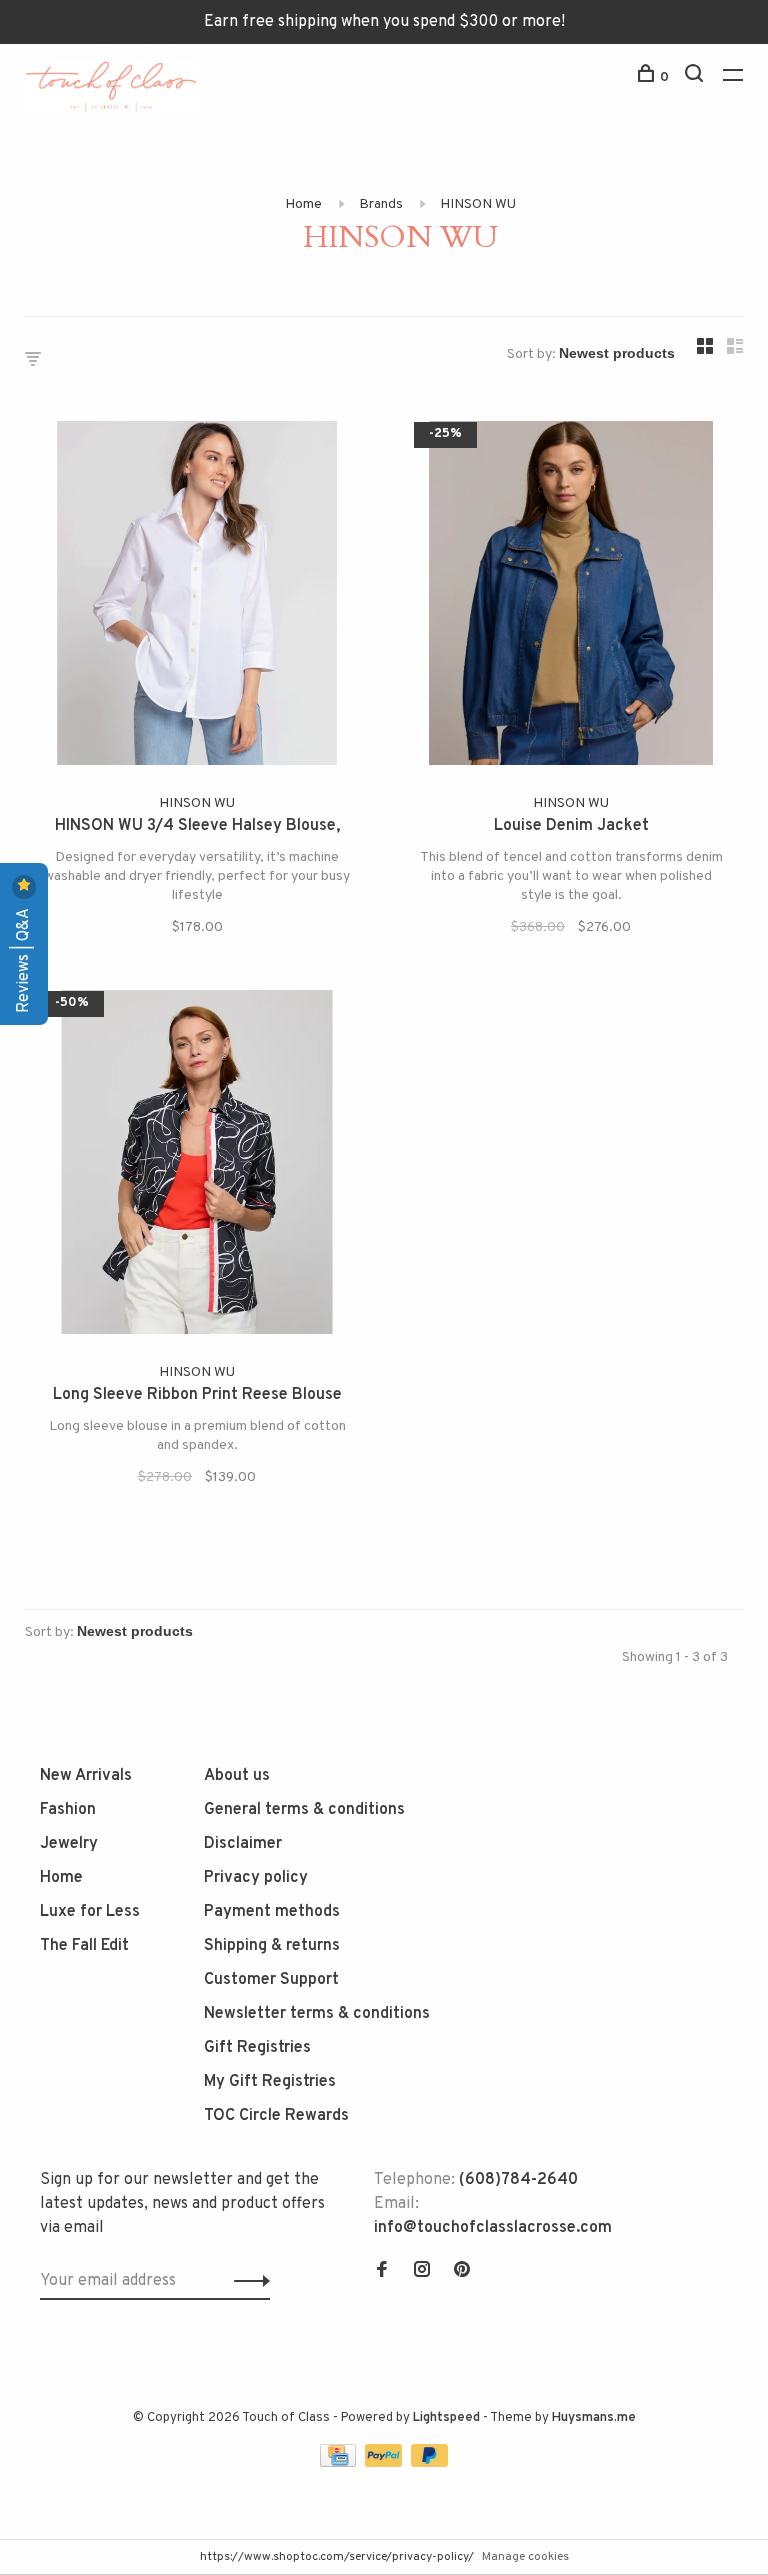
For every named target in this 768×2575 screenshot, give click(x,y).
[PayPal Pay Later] (429, 2463)
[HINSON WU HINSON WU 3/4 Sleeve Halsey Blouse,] (197, 597)
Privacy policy (256, 1878)
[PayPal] (385, 2463)
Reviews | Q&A (24, 958)
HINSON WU (478, 204)
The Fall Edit (84, 1946)
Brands (381, 204)
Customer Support (271, 1980)
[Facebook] (382, 2272)
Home (303, 204)
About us (237, 1776)
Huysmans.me (594, 2418)
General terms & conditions (304, 1810)
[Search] (696, 77)
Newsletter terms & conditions (317, 2014)
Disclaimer (243, 1844)
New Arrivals (86, 1776)
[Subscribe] (246, 2281)
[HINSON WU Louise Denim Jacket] (571, 597)
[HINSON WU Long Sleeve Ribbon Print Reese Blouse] (197, 1166)
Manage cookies (525, 2557)
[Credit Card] (340, 2463)
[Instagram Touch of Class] (422, 2272)
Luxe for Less (90, 1912)
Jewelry (69, 1844)
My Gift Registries (270, 2082)
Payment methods (272, 1912)
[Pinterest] (462, 2272)
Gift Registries (257, 2048)
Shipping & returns (272, 1946)
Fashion (68, 1810)
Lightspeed (446, 2418)
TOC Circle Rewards (276, 2116)
